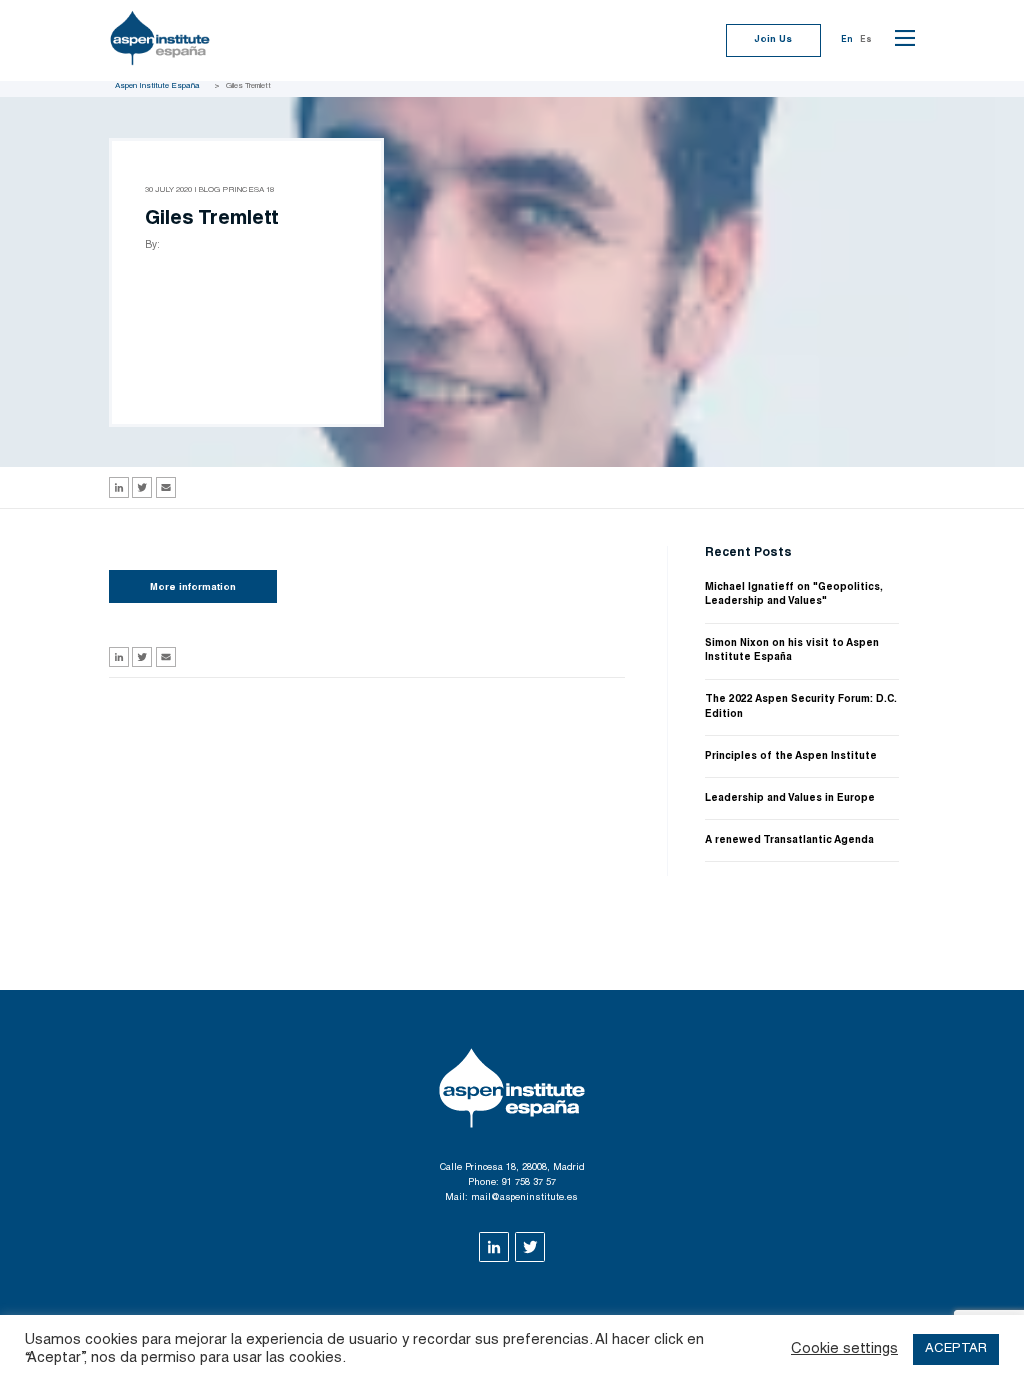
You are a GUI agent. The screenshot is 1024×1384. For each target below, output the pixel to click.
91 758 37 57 (529, 1183)
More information (193, 588)
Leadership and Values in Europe (790, 799)
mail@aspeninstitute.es (524, 1198)
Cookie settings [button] (844, 1349)
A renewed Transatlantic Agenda (789, 841)
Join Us (773, 40)
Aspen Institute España (157, 86)
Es (866, 40)
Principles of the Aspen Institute (791, 757)
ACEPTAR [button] (956, 1349)
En (847, 40)
